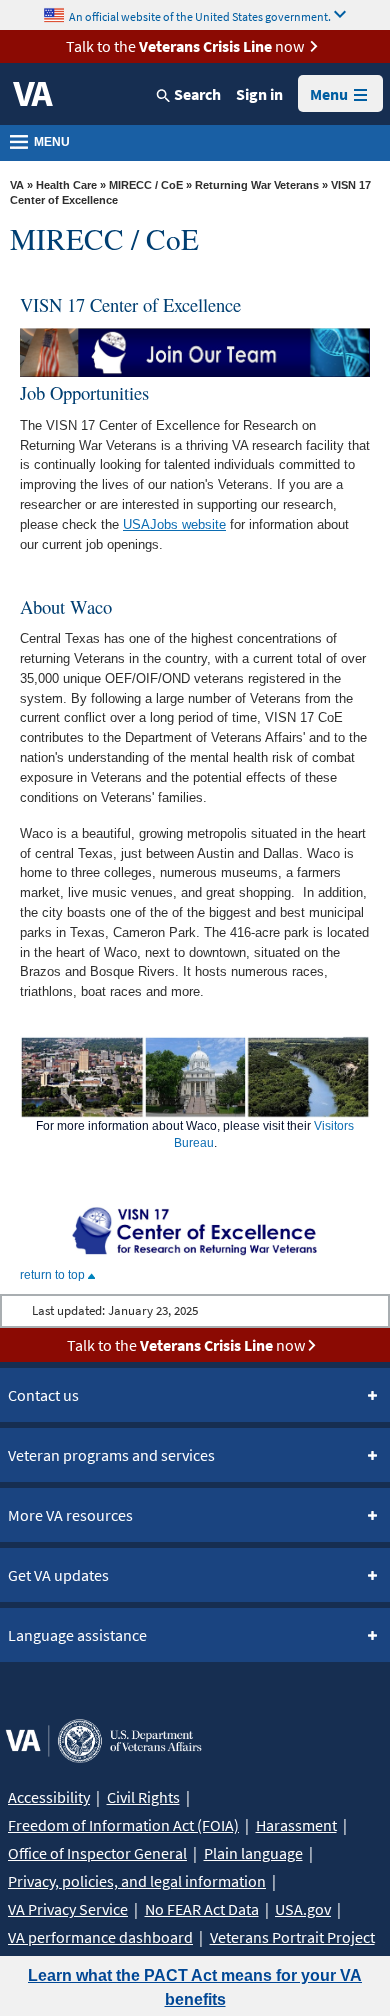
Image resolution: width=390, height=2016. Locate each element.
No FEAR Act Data (202, 1909)
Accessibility (49, 1797)
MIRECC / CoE (146, 185)
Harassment (296, 1825)
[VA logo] (33, 94)
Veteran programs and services (111, 1455)
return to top (54, 1275)
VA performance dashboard (100, 1937)
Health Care (66, 185)
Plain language (253, 1853)
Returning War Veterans (257, 185)
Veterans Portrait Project (292, 1937)
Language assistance (77, 1635)
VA (17, 185)
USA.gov (303, 1909)
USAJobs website (174, 524)
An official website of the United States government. (200, 15)
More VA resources (70, 1515)
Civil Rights (143, 1797)
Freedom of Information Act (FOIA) (123, 1825)
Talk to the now (185, 46)
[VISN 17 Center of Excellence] (195, 1230)
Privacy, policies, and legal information (137, 1881)
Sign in (259, 94)
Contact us (43, 1395)
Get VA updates (58, 1575)
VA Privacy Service (68, 1909)
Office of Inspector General (97, 1853)
